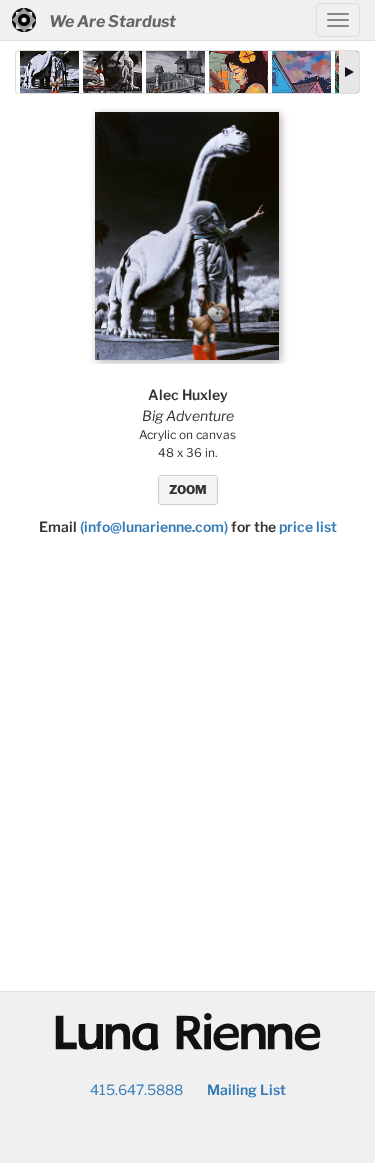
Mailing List (246, 1089)
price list (308, 526)
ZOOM (188, 489)
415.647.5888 (136, 1089)
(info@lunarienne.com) (154, 526)
